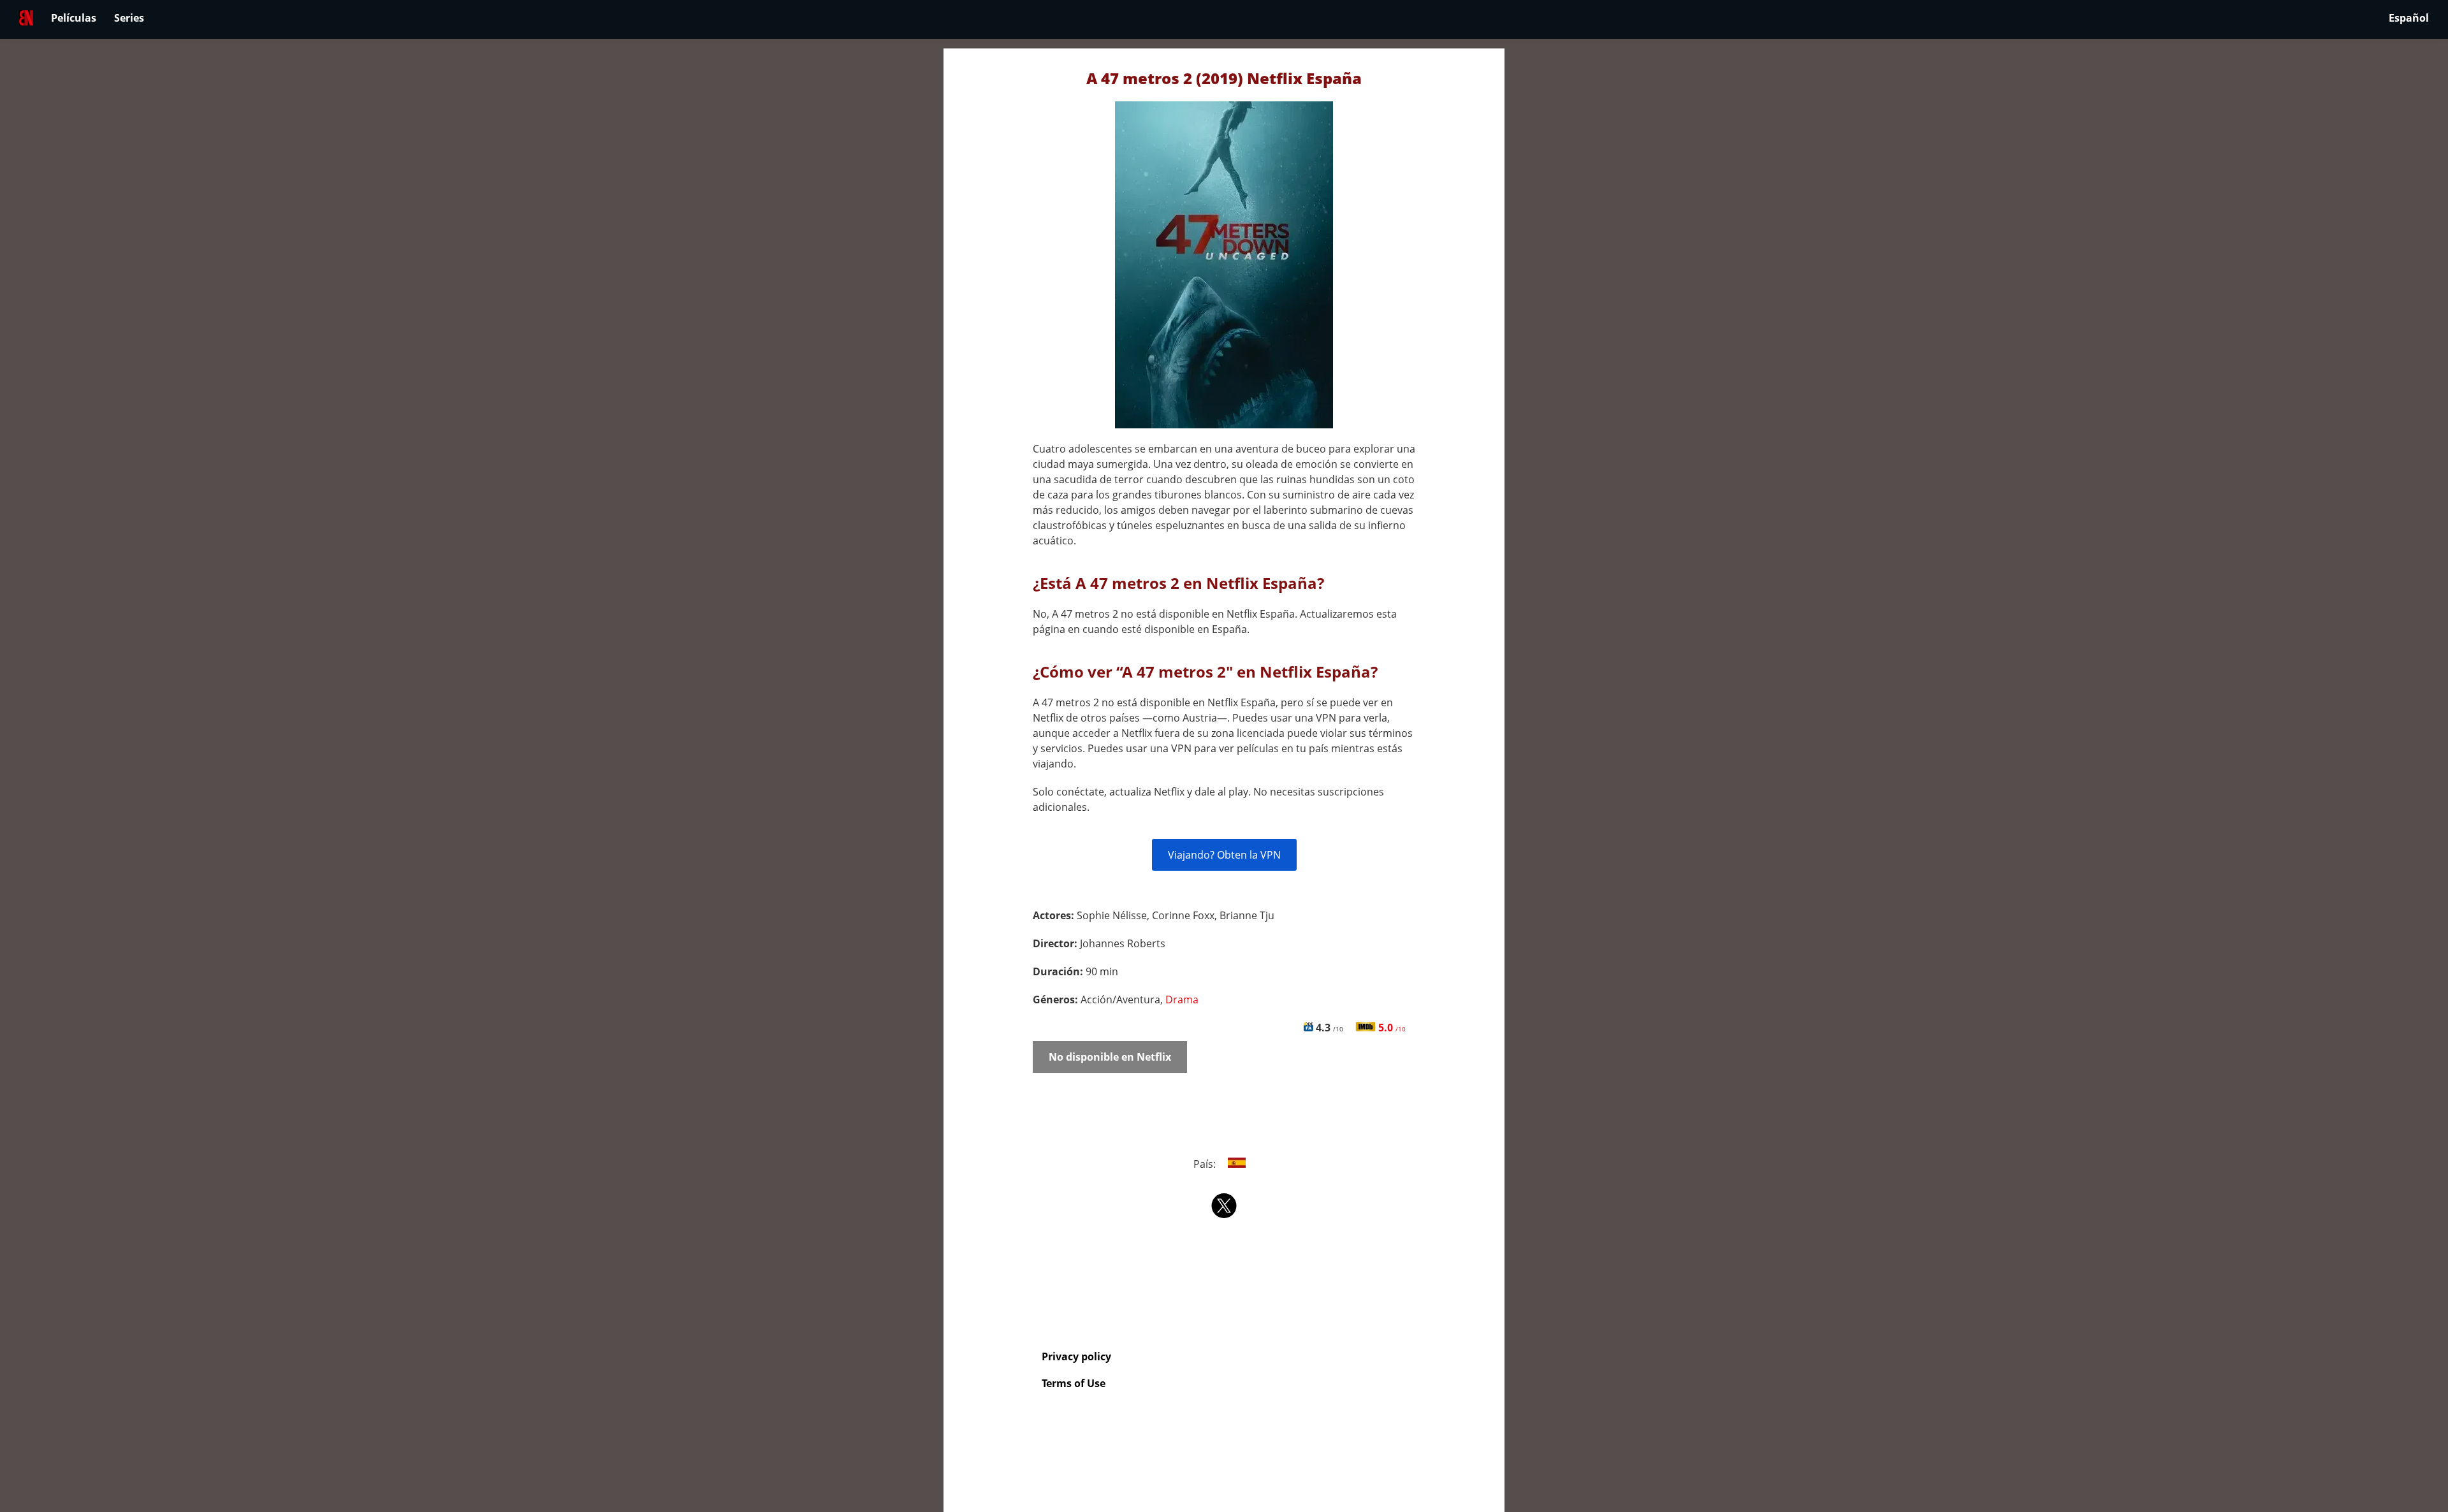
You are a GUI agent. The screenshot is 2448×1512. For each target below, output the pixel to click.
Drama (1182, 1000)
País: (1206, 1164)
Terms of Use (1074, 1383)
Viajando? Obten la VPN (1224, 855)
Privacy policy (1076, 1356)
